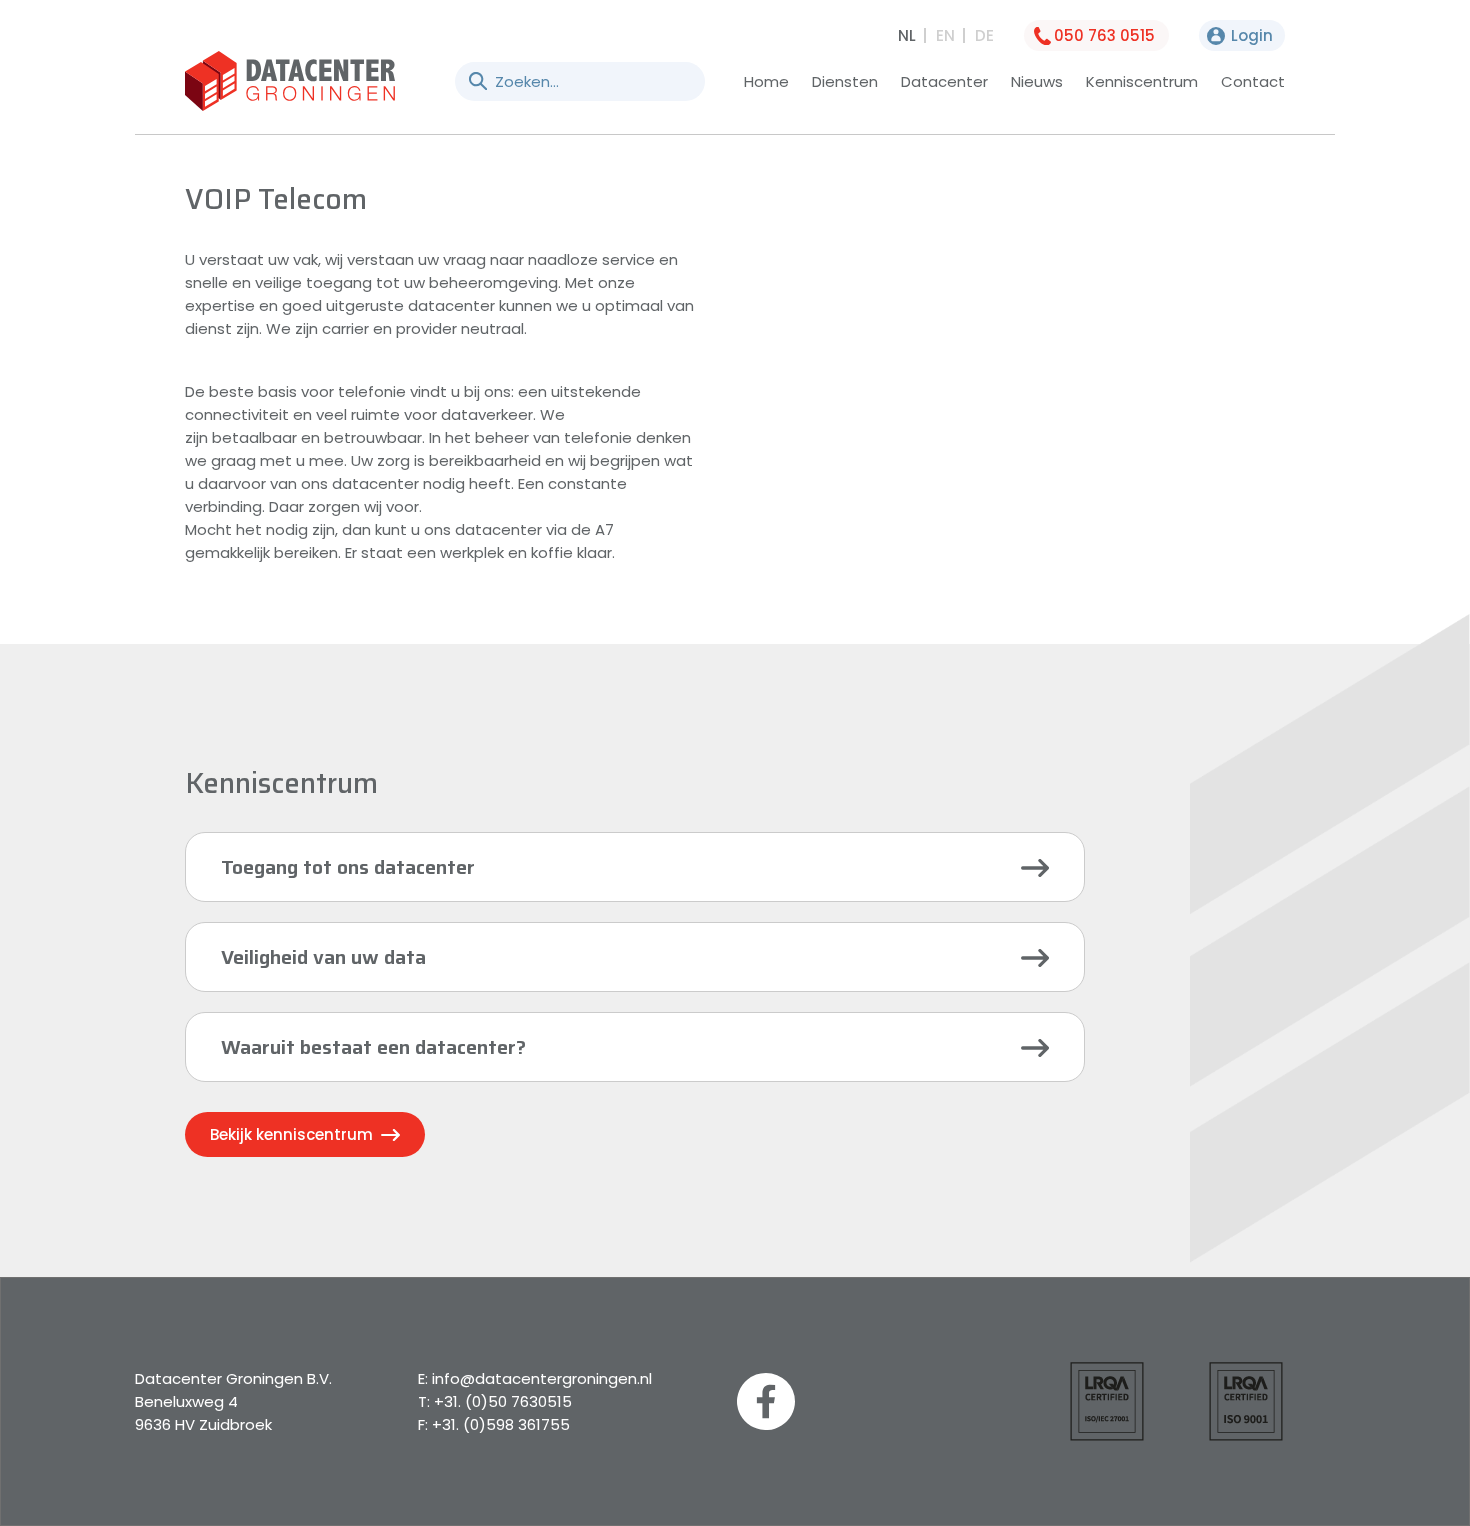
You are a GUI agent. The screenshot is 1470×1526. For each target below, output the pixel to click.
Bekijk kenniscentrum (293, 1134)
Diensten (845, 81)
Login (1252, 35)
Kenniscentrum (1142, 81)
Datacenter (944, 81)
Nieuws (1037, 81)
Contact (1253, 81)
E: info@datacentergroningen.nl (535, 1378)
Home (766, 81)
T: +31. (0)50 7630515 (495, 1401)
